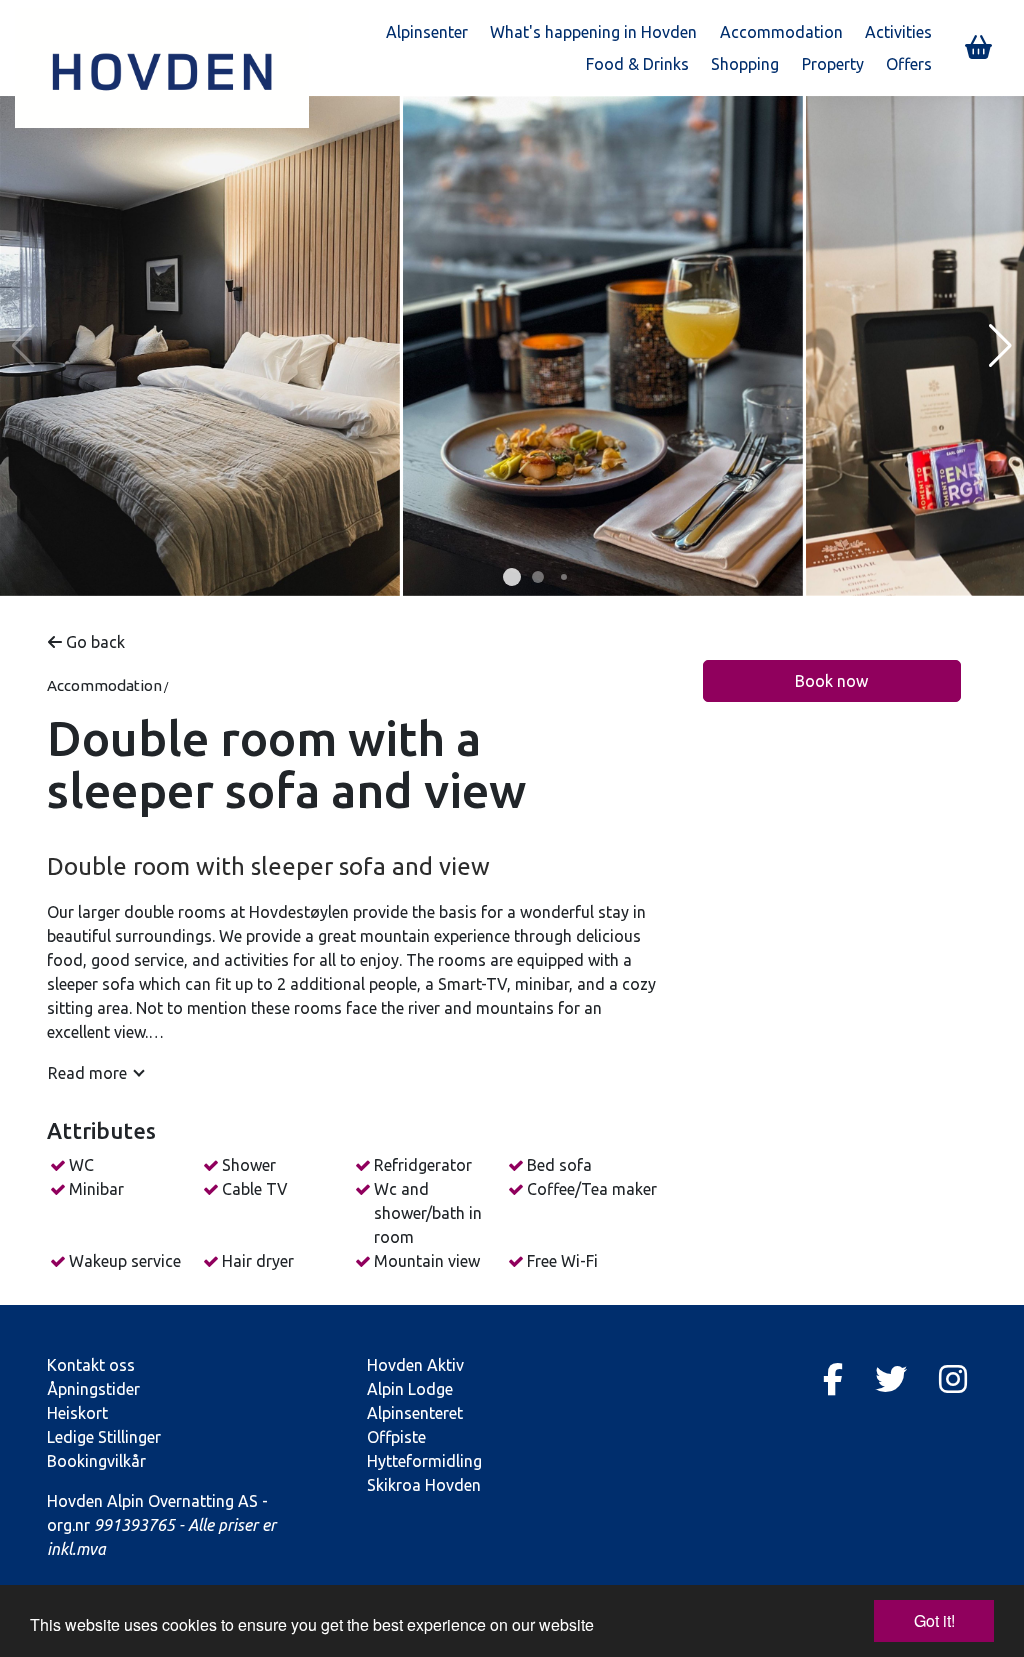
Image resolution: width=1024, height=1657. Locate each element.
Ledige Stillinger (104, 1437)
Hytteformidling (424, 1461)
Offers (909, 64)
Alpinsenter (427, 32)
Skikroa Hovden (424, 1485)
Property (833, 64)
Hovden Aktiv (415, 1365)
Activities (898, 32)
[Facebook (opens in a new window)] (833, 1379)
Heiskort (77, 1413)
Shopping (745, 64)
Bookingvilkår (96, 1461)
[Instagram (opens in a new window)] (953, 1379)
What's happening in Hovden (593, 32)
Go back (93, 642)
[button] (512, 577)
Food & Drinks (637, 64)
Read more (87, 1073)
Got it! (934, 1620)
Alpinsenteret (415, 1413)
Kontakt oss (91, 1365)
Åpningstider (93, 1389)
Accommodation (781, 32)
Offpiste (396, 1437)
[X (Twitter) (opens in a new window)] (891, 1379)
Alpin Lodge (410, 1389)
